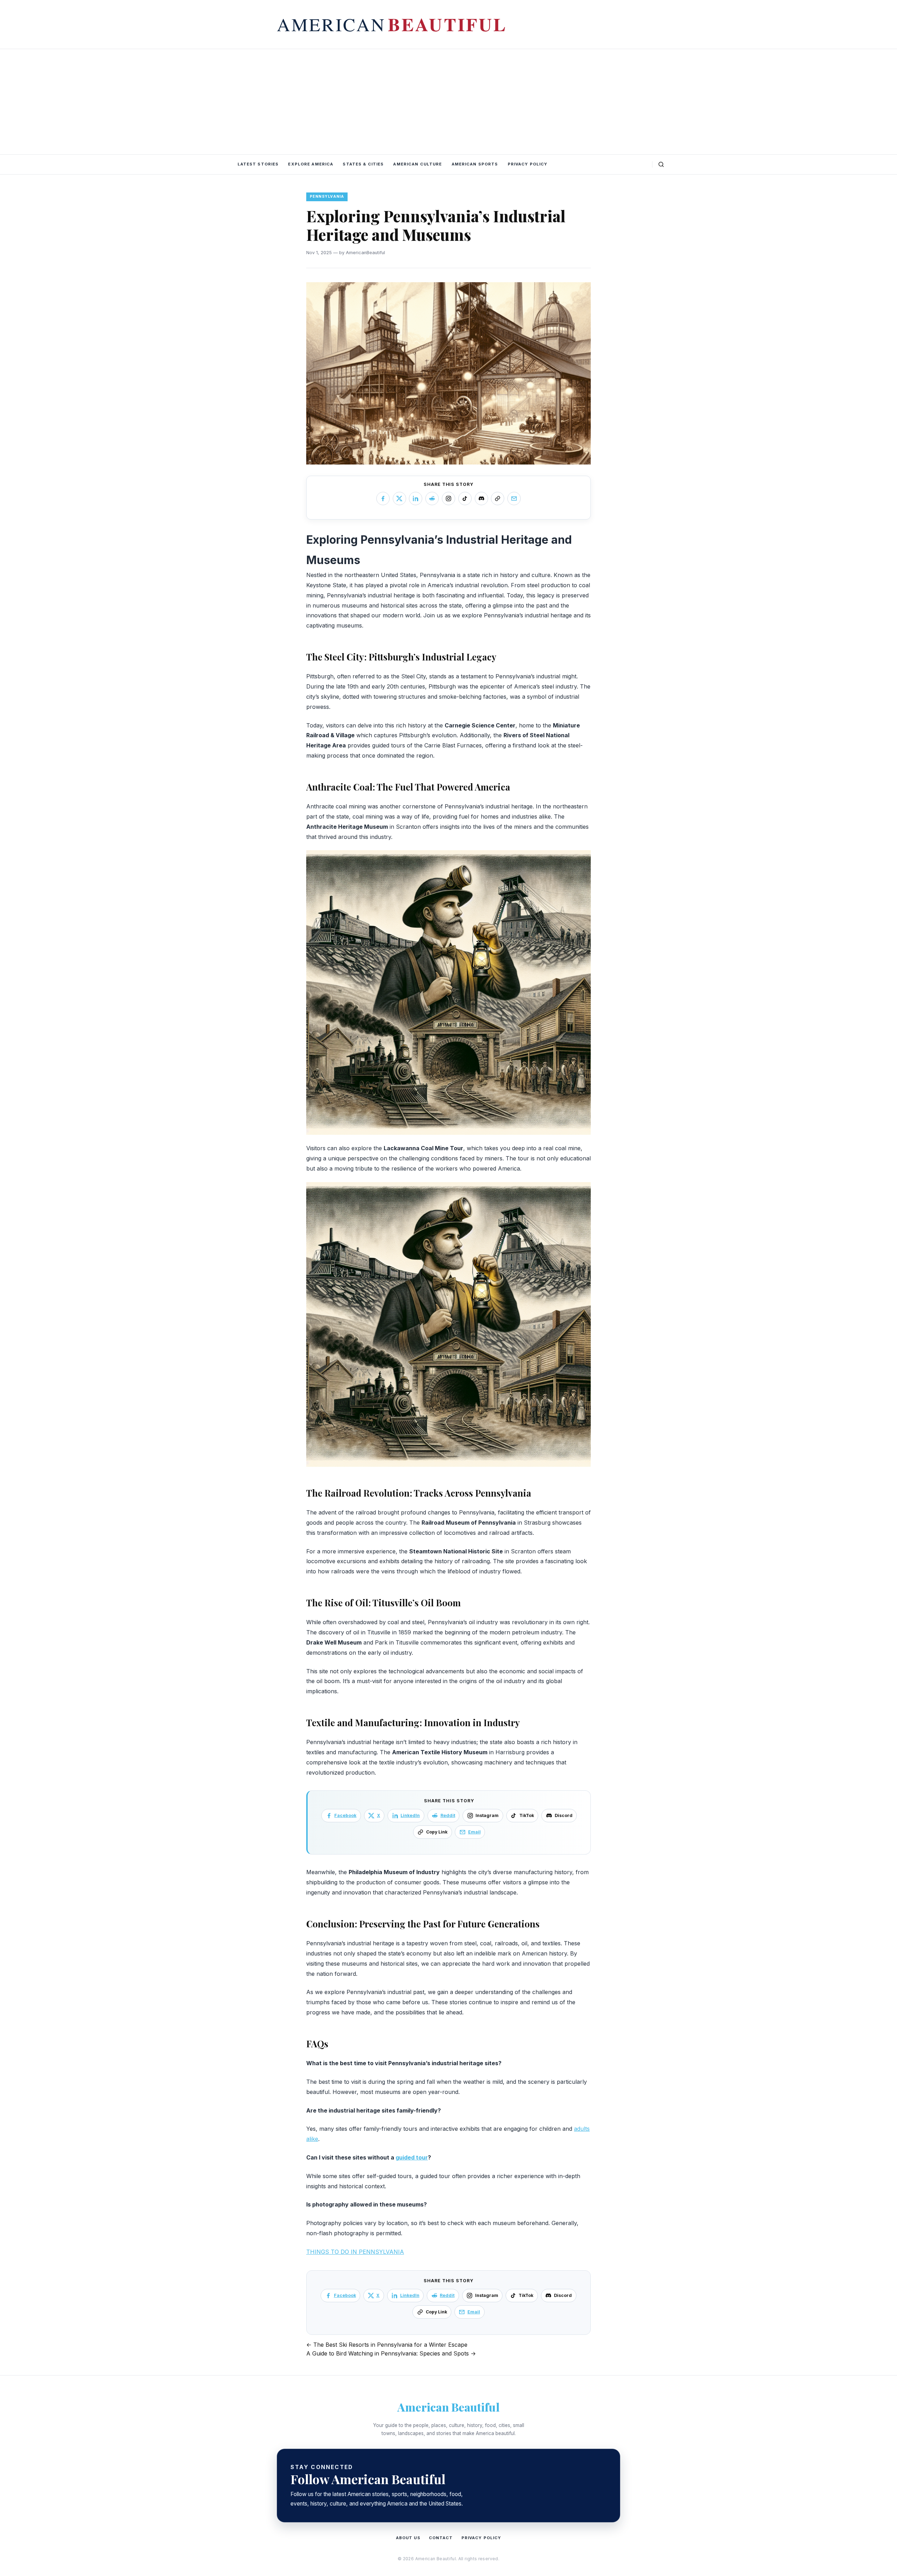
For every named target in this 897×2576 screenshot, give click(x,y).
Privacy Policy (528, 164)
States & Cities (363, 164)
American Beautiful (448, 2407)
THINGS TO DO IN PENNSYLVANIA (355, 2252)
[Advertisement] (448, 102)
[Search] (661, 164)
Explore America (311, 164)
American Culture (417, 164)
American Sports (475, 164)
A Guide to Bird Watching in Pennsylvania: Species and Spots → (391, 2353)
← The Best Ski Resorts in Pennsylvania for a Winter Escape (387, 2345)
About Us (408, 2538)
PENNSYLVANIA (327, 196)
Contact (441, 2538)
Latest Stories (258, 164)
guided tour (412, 2157)
